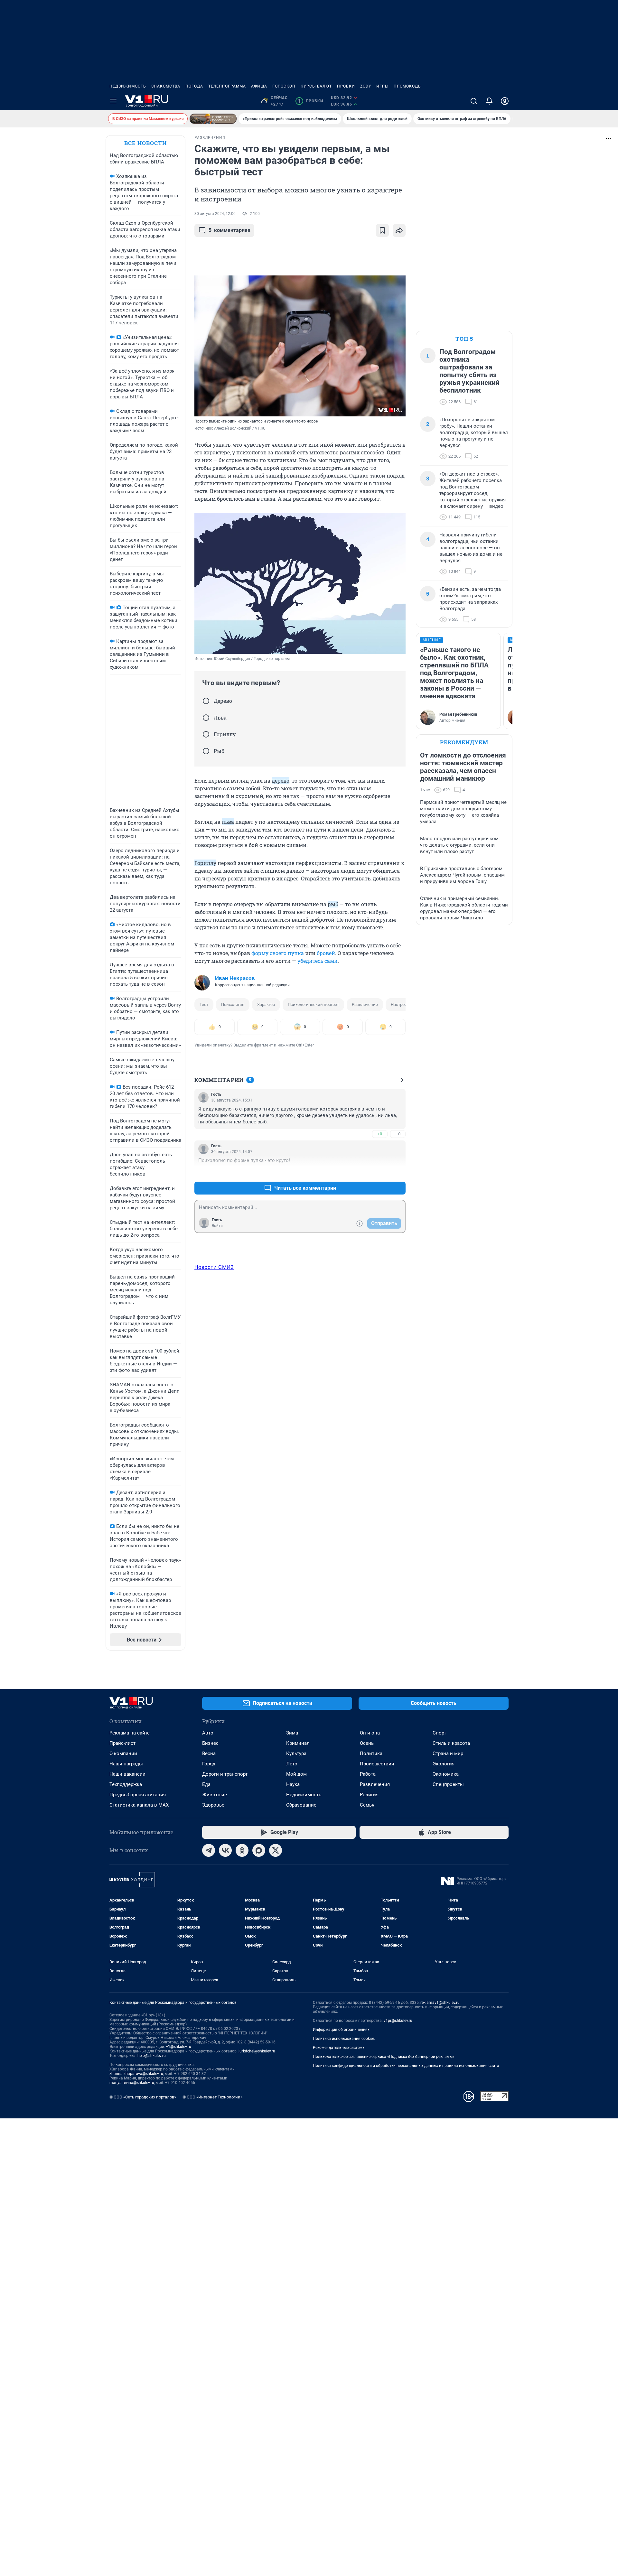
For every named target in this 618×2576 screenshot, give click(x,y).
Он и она (370, 1733)
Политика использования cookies (344, 2039)
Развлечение (365, 1004)
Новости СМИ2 (214, 1267)
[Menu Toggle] (113, 101)
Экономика (446, 1774)
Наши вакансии (127, 1774)
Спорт (439, 1733)
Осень (367, 1743)
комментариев (229, 230)
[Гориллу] (206, 734)
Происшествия (377, 1764)
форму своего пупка (278, 953)
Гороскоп (284, 86)
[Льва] (206, 718)
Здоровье (213, 1805)
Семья (367, 1805)
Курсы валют (316, 86)
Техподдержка (126, 1784)
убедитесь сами (318, 961)
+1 (380, 1172)
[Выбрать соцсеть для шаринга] (399, 230)
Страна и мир (448, 1753)
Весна (209, 1753)
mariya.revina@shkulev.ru (132, 2083)
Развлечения (375, 1784)
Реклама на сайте (130, 1733)
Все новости (145, 143)
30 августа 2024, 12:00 (215, 214)
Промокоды (408, 86)
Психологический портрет (313, 1004)
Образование (301, 1805)
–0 (398, 1134)
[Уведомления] (489, 101)
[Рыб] (206, 751)
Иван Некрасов (235, 978)
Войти (217, 1226)
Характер (266, 1004)
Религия (369, 1795)
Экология (444, 1764)
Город (209, 1764)
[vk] (225, 1850)
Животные (215, 1795)
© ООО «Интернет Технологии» (212, 2097)
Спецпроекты (448, 1784)
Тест (204, 1004)
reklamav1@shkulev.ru (440, 2003)
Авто (208, 1733)
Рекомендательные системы (339, 2048)
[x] (276, 1850)
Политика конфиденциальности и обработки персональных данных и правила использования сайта (406, 2066)
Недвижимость (128, 86)
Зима (292, 1733)
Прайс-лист (122, 1743)
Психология (233, 1004)
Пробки (346, 86)
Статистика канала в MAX (139, 1805)
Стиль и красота (451, 1743)
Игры (382, 86)
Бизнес (210, 1743)
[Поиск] (474, 101)
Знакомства (166, 86)
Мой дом (296, 1774)
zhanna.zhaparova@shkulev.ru (136, 2074)
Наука (293, 1784)
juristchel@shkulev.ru (257, 2051)
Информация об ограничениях (341, 2030)
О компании (123, 1753)
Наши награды (126, 1764)
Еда (206, 1784)
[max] (259, 1850)
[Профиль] (505, 101)
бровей (326, 953)
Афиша (259, 86)
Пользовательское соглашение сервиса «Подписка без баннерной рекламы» (384, 2057)
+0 (380, 1134)
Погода (194, 86)
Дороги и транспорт (225, 1774)
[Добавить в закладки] (382, 230)
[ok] (242, 1850)
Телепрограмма (227, 86)
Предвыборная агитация (138, 1795)
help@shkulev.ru (152, 2056)
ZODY (366, 86)
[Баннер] (213, 119)
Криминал (298, 1743)
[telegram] (209, 1850)
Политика (371, 1753)
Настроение (403, 1004)
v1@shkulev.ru (179, 2047)
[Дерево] (206, 701)
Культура (296, 1753)
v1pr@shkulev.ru (398, 2021)
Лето (292, 1764)
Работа (368, 1774)
